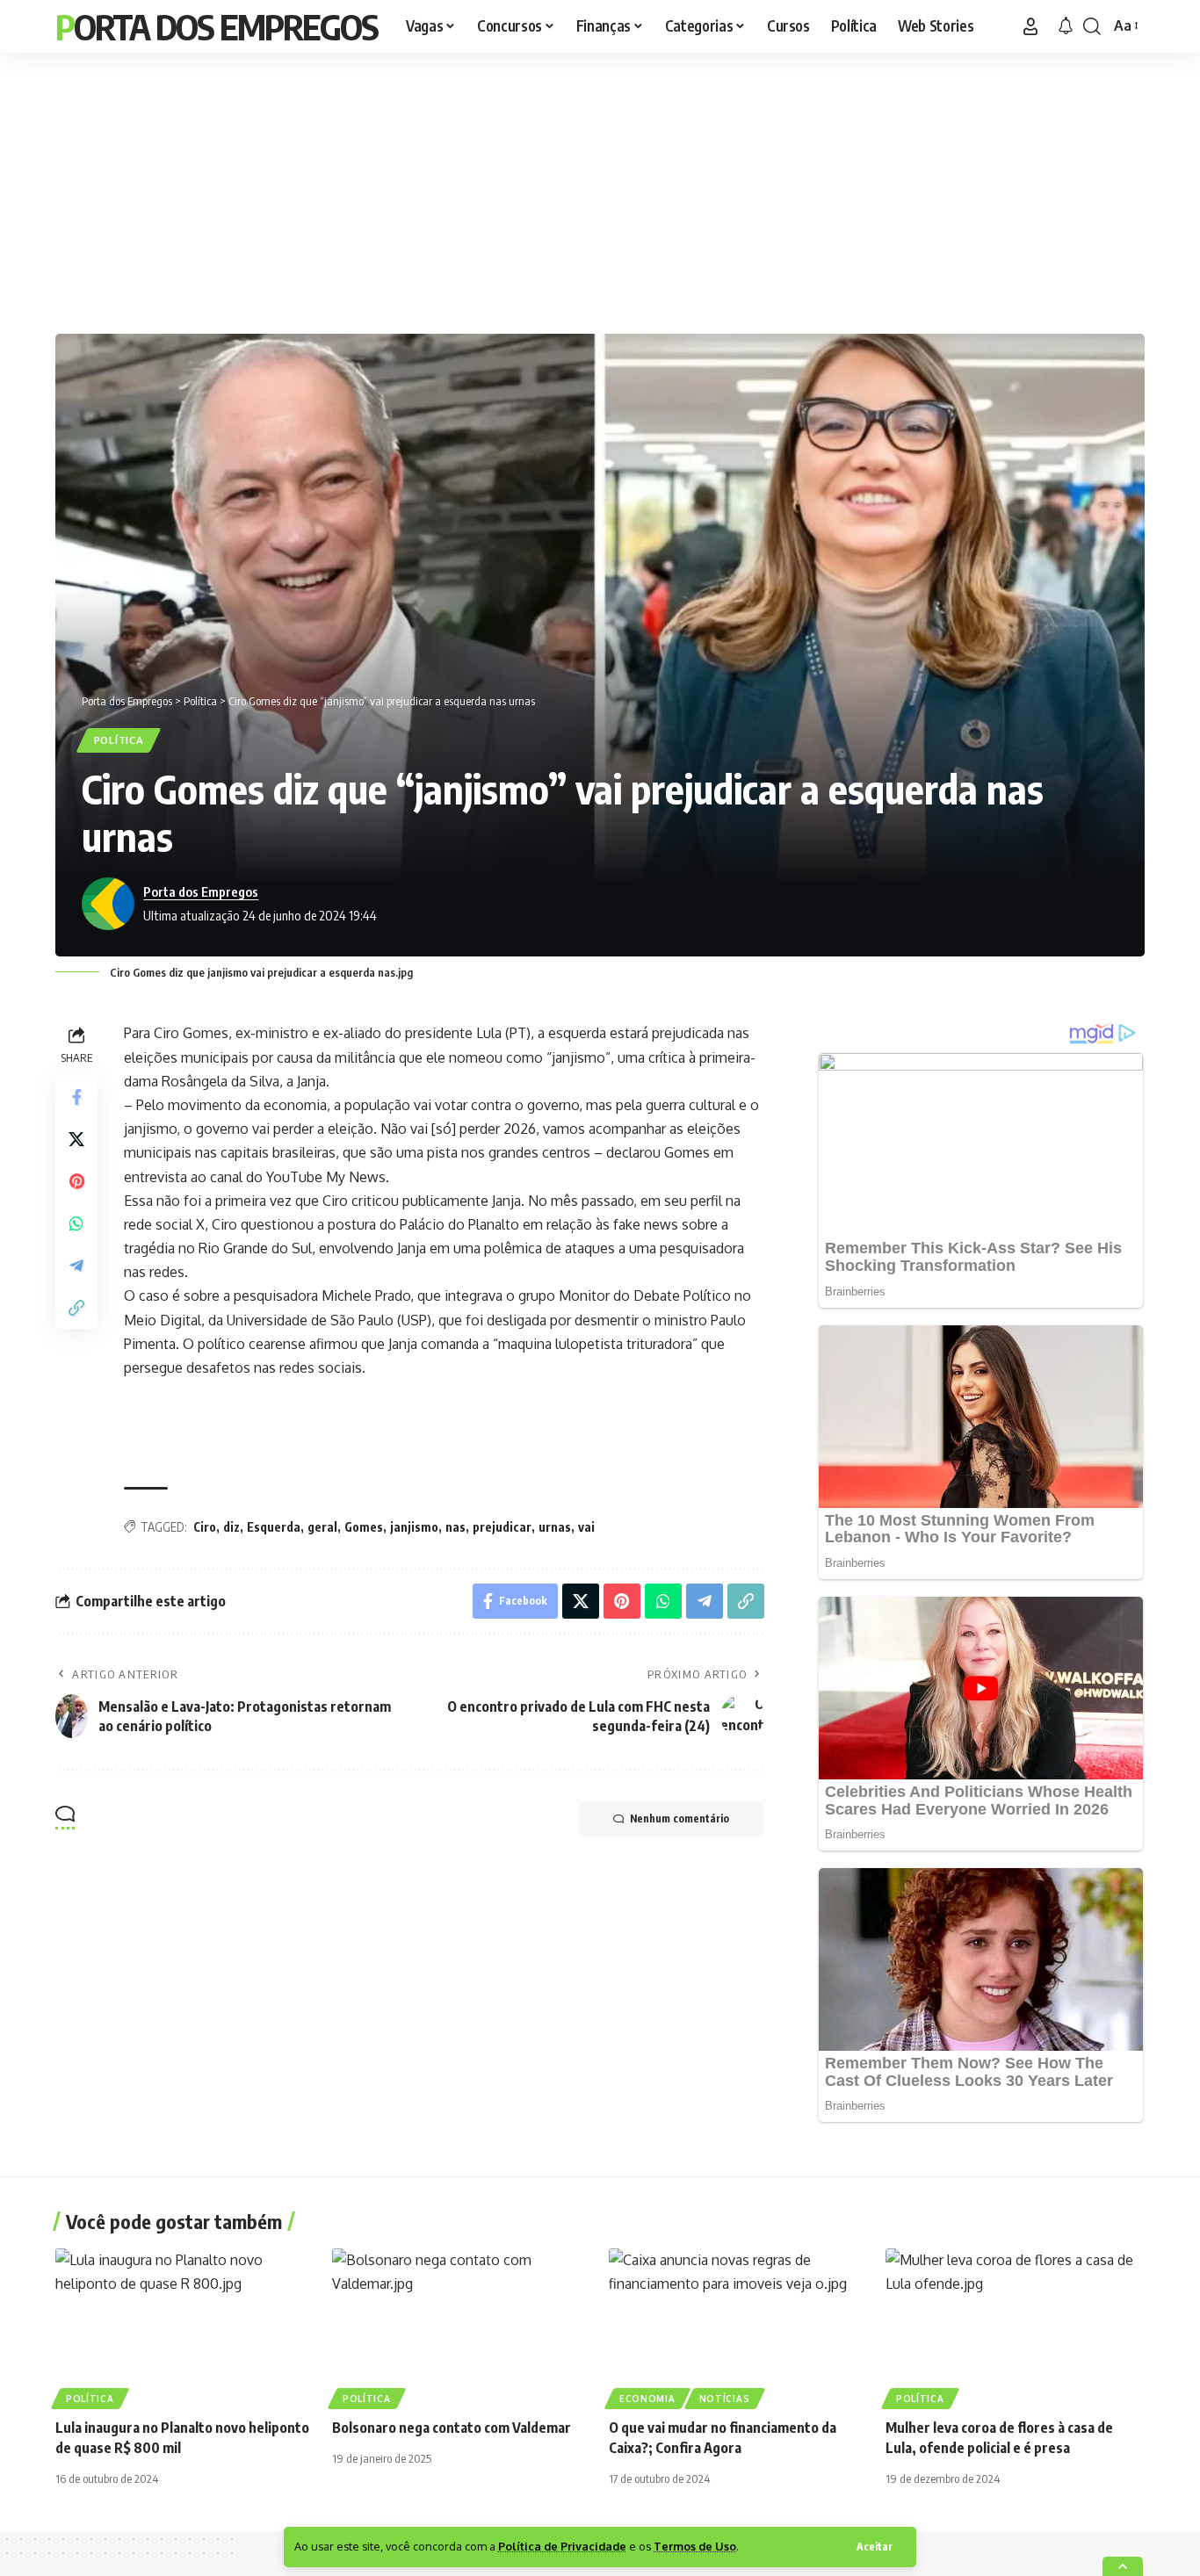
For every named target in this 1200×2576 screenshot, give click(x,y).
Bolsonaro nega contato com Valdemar (452, 2428)
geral (322, 1527)
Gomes (364, 1527)
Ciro (205, 1527)
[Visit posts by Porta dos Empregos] (108, 904)
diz (231, 1527)
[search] (1092, 26)
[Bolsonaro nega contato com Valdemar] (462, 2326)
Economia (647, 2399)
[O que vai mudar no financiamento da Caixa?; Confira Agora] (738, 2326)
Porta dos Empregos (217, 26)
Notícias (725, 2399)
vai (586, 1527)
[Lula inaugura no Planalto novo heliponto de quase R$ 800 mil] (185, 2326)
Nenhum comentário (680, 1818)
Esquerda (274, 1527)
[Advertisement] (600, 189)
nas (455, 1527)
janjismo (414, 1527)
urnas (555, 1527)
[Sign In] (1030, 26)
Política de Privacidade (562, 2546)
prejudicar (502, 1527)
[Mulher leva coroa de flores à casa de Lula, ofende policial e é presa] (1015, 2326)
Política (119, 740)
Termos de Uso (695, 2546)
